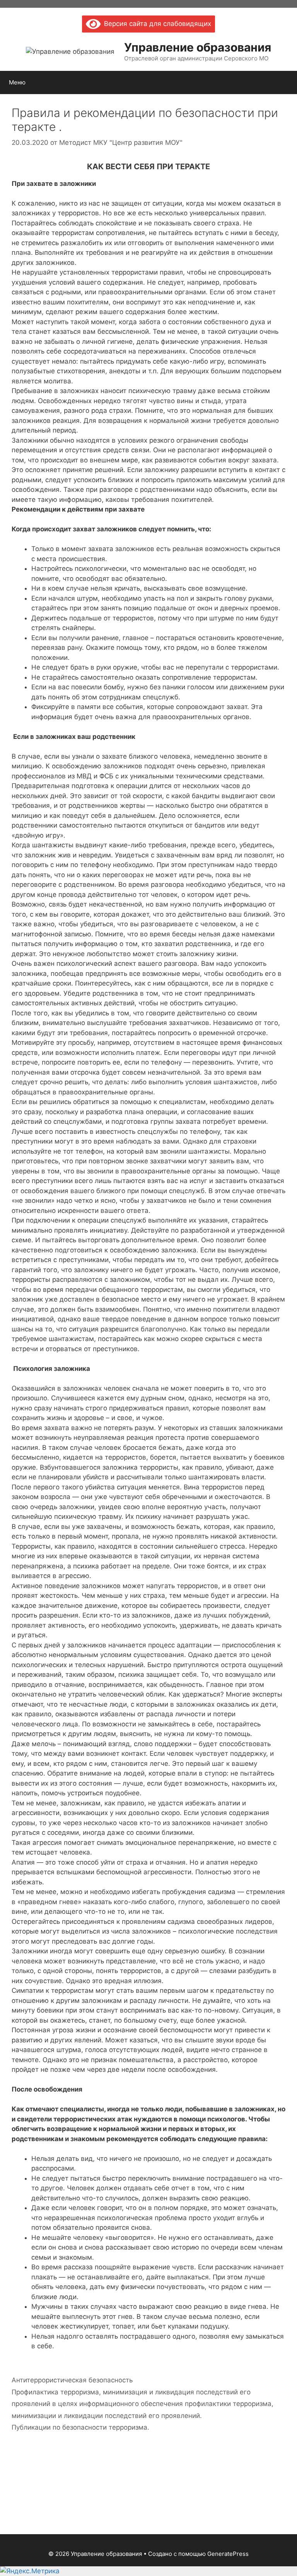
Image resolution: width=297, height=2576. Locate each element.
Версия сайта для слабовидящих (156, 24)
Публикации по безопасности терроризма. (80, 2427)
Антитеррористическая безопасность (72, 2380)
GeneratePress (228, 2554)
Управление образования (198, 47)
